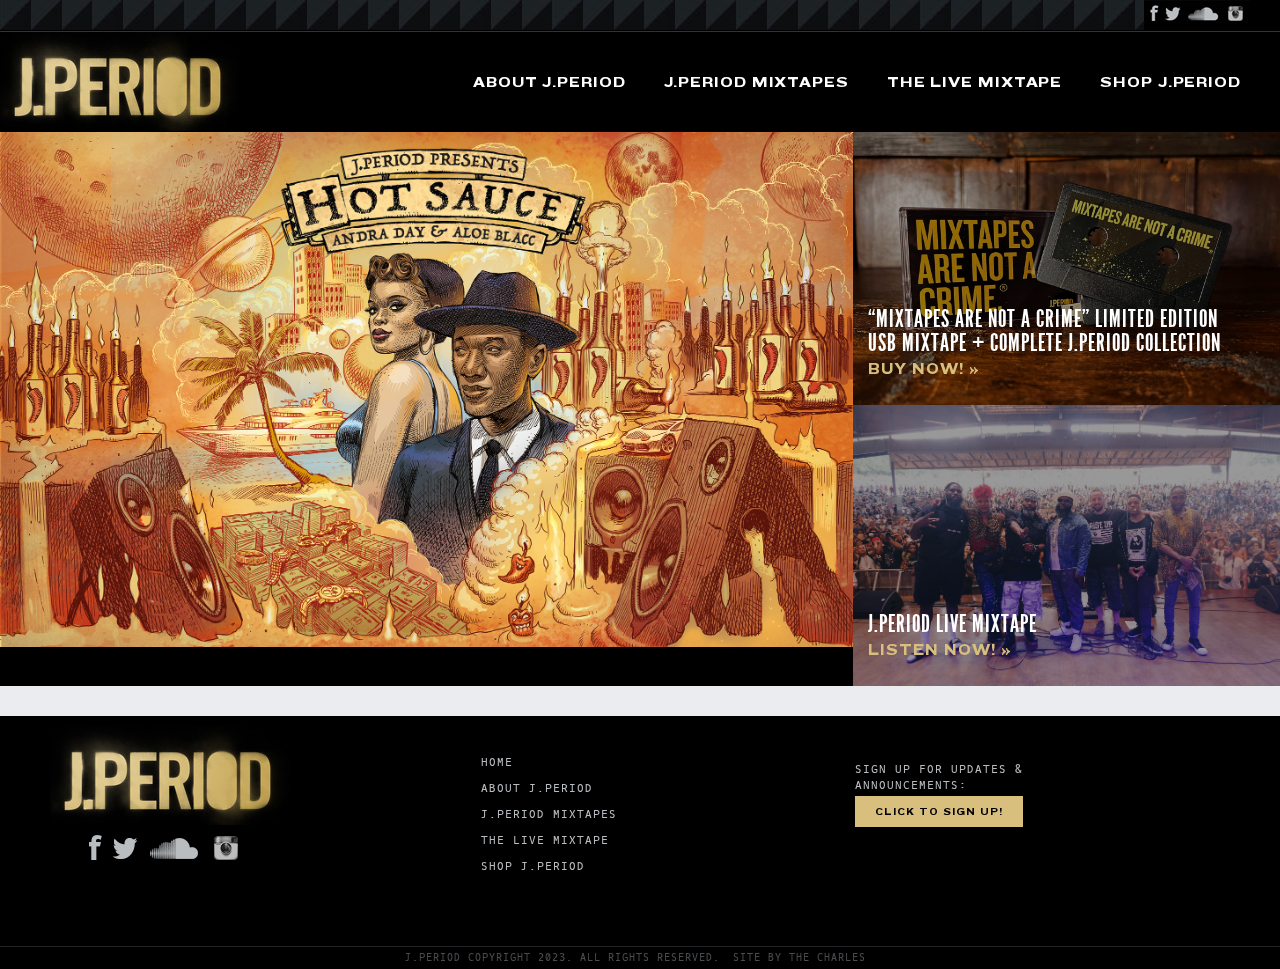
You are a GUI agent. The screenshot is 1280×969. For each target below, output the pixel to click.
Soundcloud (1203, 15)
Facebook (1154, 15)
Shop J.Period (1170, 82)
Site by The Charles (799, 958)
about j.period (549, 82)
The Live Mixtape (974, 82)
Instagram (1236, 15)
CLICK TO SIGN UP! (939, 811)
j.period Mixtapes (756, 82)
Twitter (1174, 15)
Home (497, 762)
